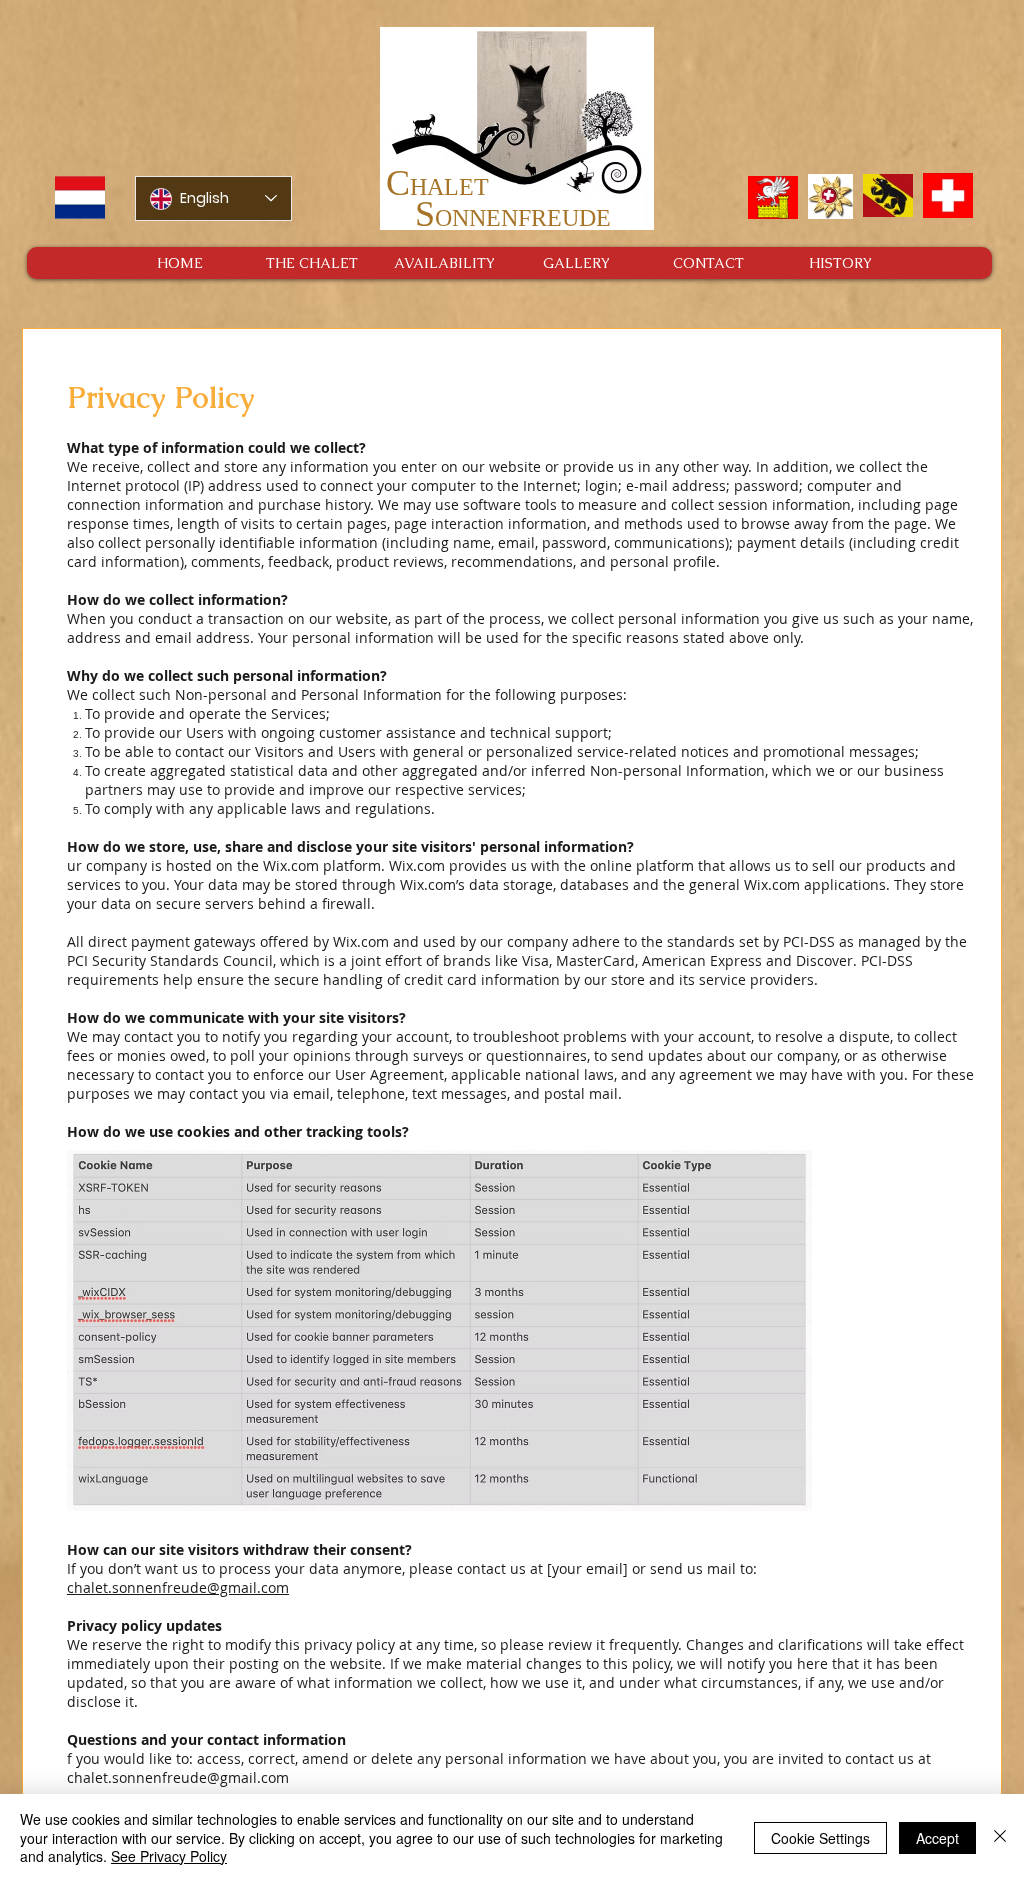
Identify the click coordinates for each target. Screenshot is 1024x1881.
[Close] (1000, 1837)
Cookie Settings (820, 1838)
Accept (937, 1838)
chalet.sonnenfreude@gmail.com (178, 1587)
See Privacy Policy (169, 1856)
